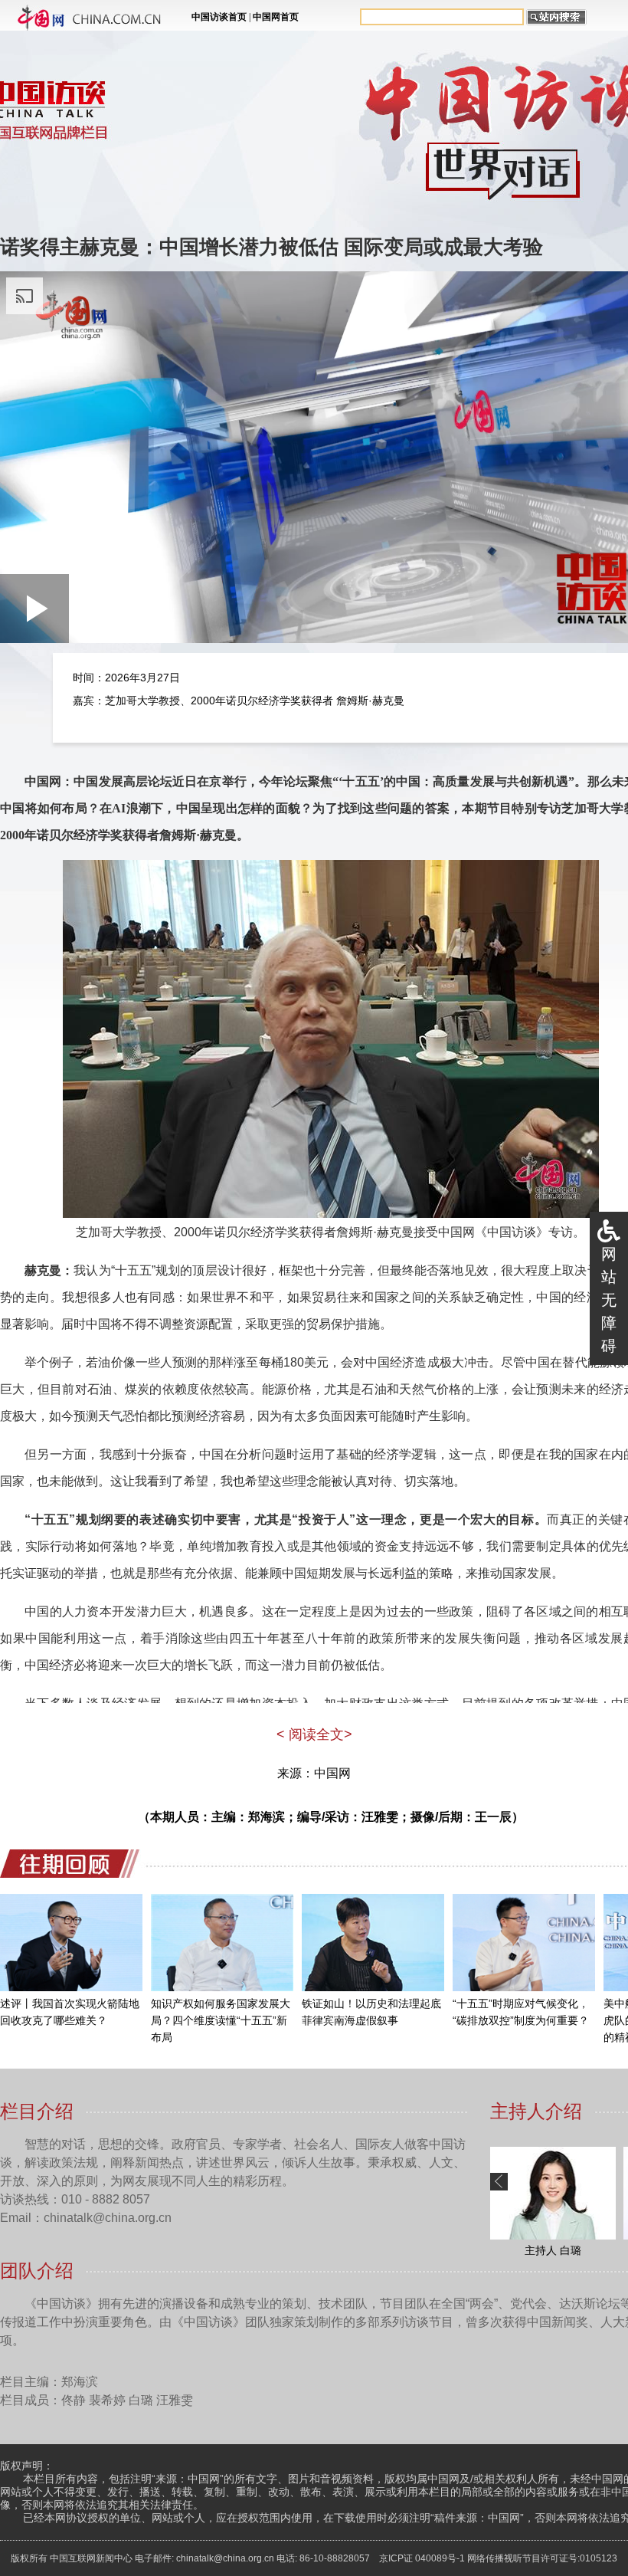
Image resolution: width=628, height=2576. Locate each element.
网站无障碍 (609, 1300)
